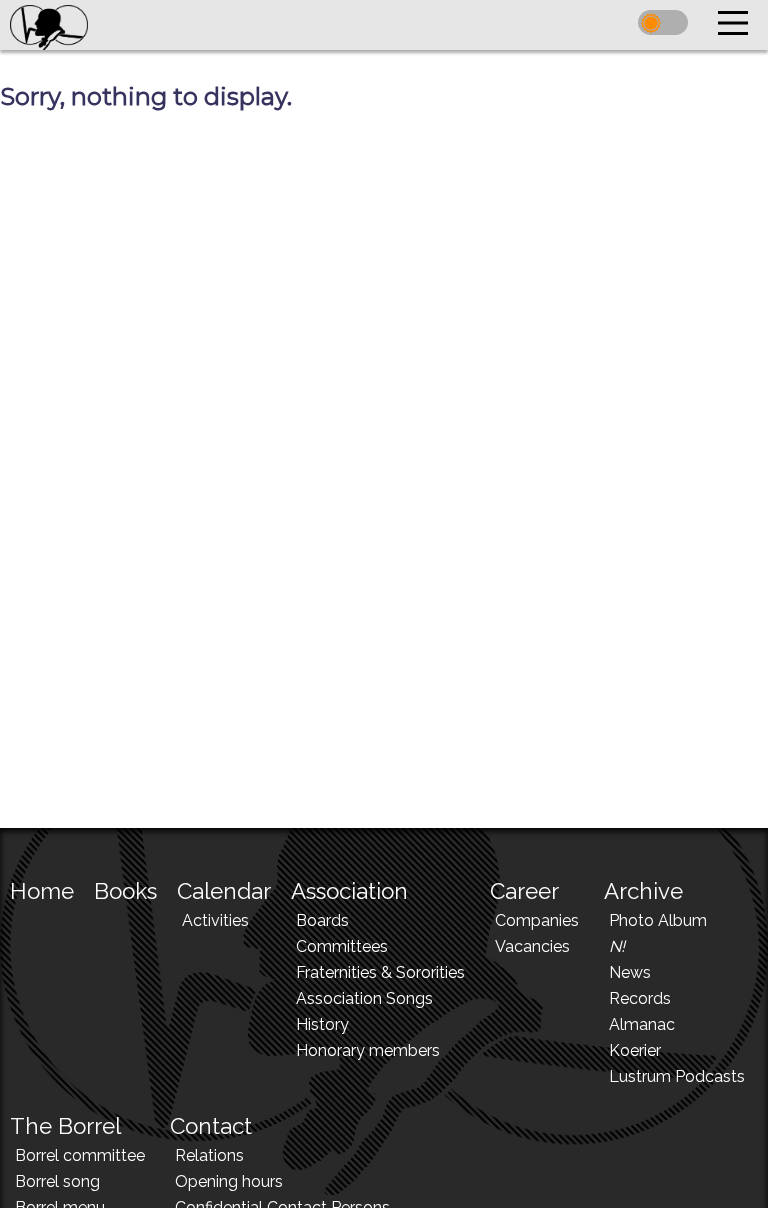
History (322, 1024)
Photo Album (658, 920)
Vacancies (532, 946)
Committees (342, 946)
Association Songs (364, 998)
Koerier (635, 1050)
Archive (643, 891)
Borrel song (57, 1181)
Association (349, 891)
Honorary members (368, 1050)
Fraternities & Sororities (380, 972)
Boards (322, 920)
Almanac (642, 1024)
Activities (215, 920)
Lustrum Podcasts (677, 1076)
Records (640, 998)
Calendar (224, 891)
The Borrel (65, 1126)
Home (42, 891)
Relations (209, 1155)
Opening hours (229, 1181)
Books (125, 891)
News (630, 972)
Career (524, 891)
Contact (211, 1126)
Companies (537, 920)
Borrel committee (80, 1155)
